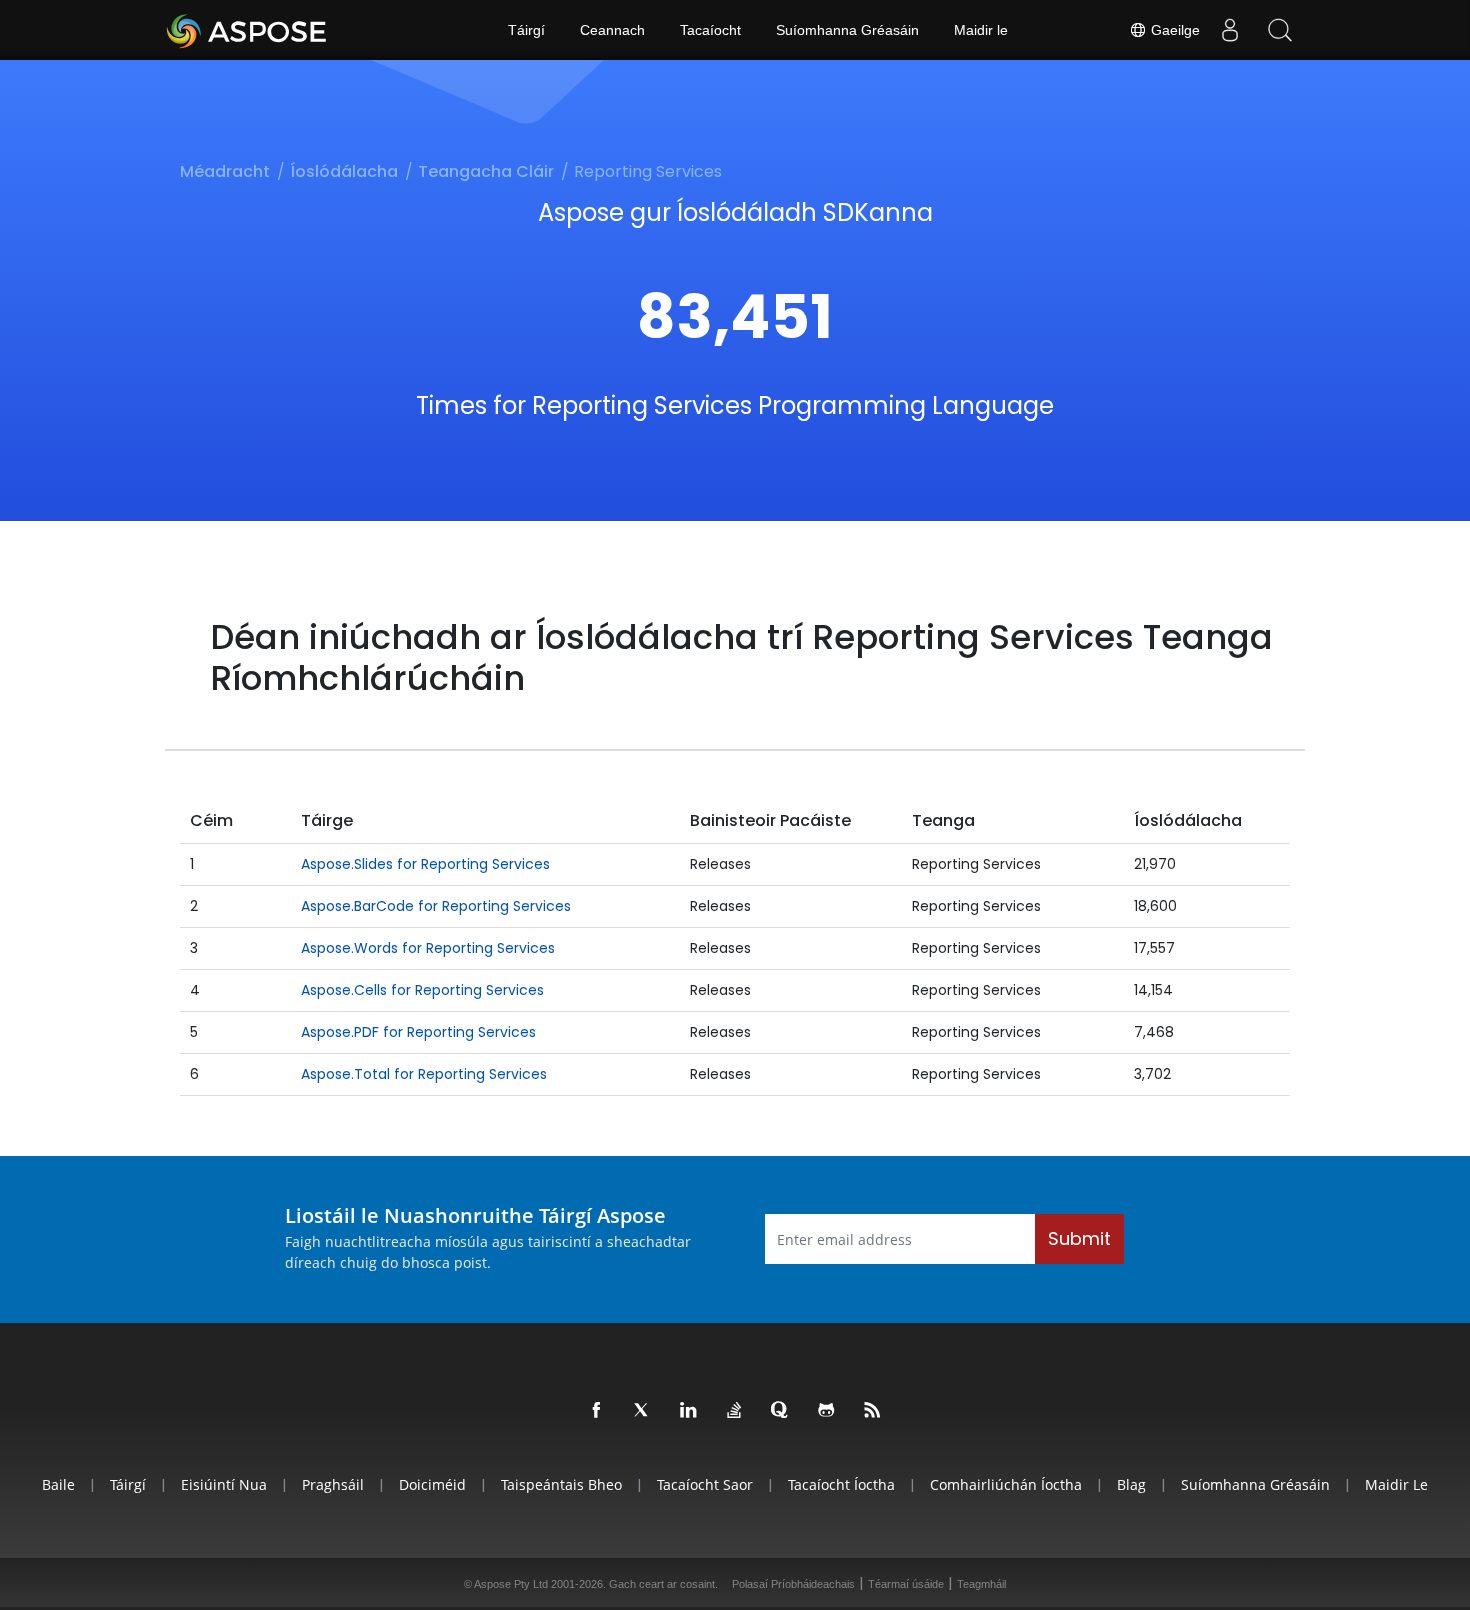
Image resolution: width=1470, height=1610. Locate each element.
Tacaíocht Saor (705, 1484)
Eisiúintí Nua (224, 1484)
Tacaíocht (710, 30)
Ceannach (612, 30)
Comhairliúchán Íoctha (1006, 1484)
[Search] (1280, 30)
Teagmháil (981, 1584)
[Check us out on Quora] (781, 1411)
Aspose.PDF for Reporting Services (418, 1032)
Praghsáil (333, 1484)
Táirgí (526, 30)
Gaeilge (1173, 30)
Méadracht (225, 171)
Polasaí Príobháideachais (793, 1584)
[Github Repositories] (827, 1411)
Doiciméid (432, 1484)
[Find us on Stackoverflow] (735, 1411)
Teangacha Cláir (486, 171)
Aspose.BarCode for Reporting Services (436, 906)
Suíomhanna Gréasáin (847, 30)
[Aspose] (247, 30)
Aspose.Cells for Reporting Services (422, 990)
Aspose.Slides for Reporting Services (425, 864)
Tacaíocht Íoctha (841, 1484)
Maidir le (981, 30)
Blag (1131, 1484)
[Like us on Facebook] (597, 1411)
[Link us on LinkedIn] (689, 1411)
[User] (1230, 30)
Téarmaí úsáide (906, 1584)
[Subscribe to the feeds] (873, 1411)
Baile (58, 1484)
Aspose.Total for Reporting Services (424, 1074)
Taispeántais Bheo (561, 1484)
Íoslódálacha (344, 171)
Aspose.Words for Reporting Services (428, 948)
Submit (1079, 1238)
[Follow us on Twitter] (643, 1411)
